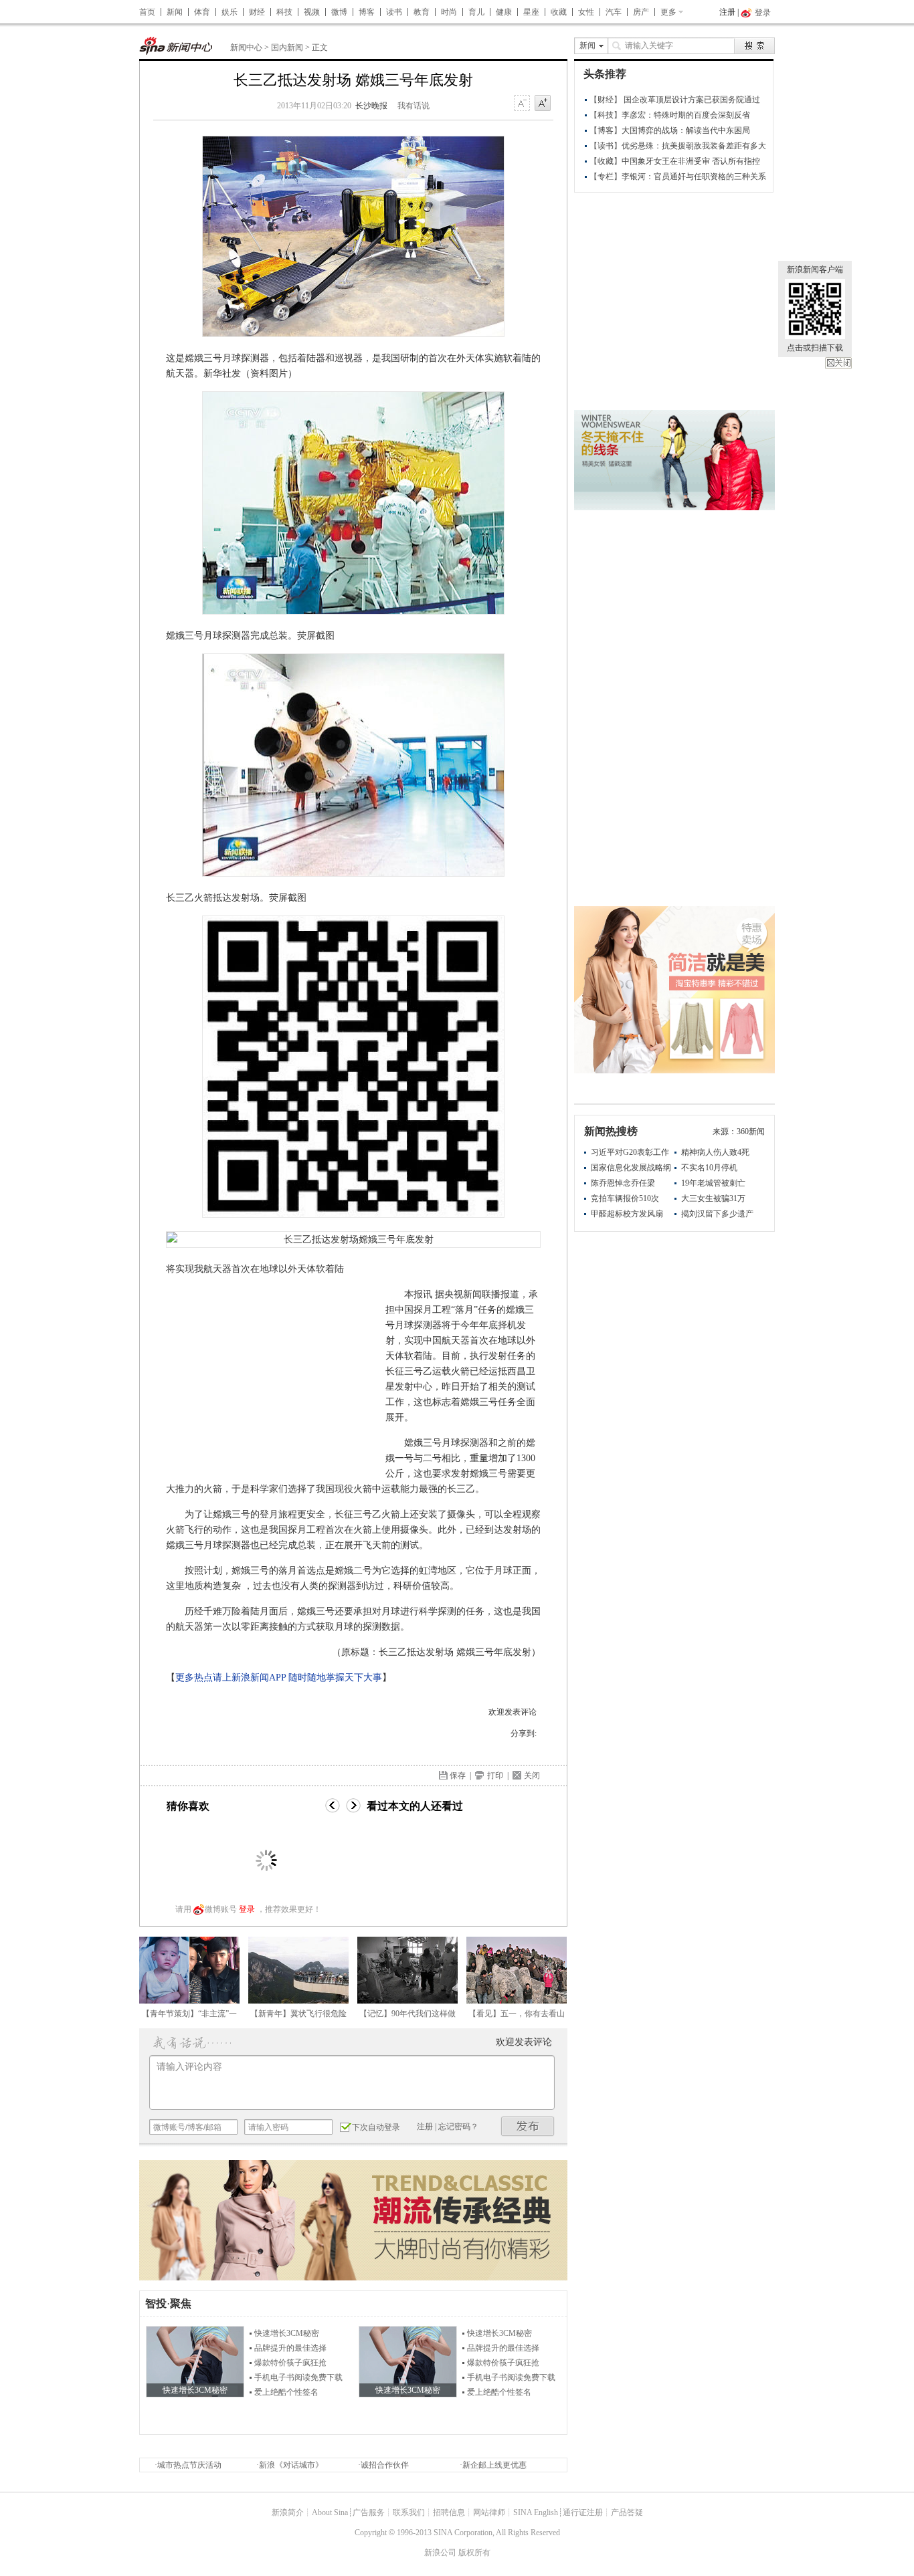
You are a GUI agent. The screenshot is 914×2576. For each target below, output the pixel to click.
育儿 (476, 12)
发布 (528, 2126)
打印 (495, 1776)
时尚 (449, 12)
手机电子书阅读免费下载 (298, 2377)
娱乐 (230, 12)
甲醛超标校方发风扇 (627, 1214)
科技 (284, 12)
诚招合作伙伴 (385, 2465)
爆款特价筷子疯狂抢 (290, 2363)
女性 (586, 12)
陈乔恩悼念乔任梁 (623, 1183)
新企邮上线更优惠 (494, 2465)
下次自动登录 (376, 2127)
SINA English (536, 2512)
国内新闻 (287, 47)
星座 (531, 12)
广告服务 (369, 2512)
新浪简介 (288, 2512)
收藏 (559, 12)
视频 (312, 12)
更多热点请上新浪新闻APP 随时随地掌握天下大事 (279, 1678)
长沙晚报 (371, 106)
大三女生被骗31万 (713, 1198)
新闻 (175, 12)
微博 (339, 12)
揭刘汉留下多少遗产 (717, 1214)
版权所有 (474, 2553)
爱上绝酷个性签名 (286, 2392)
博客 (367, 12)
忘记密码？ (458, 2127)
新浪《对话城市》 (291, 2465)
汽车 (614, 12)
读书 (394, 12)
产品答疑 (627, 2512)
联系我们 (409, 2512)
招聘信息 (449, 2512)
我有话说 (414, 106)
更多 (668, 12)
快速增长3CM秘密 (287, 2333)
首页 (147, 12)
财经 (257, 12)
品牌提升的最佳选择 (290, 2348)
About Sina (330, 2512)
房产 (641, 12)
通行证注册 (583, 2512)
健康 (504, 12)
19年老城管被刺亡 (713, 1183)
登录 (247, 1909)
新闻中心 (246, 47)
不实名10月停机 (709, 1168)
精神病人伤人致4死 (715, 1152)
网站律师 (489, 2512)
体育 (202, 12)
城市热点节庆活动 (189, 2465)
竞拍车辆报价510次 (625, 1198)
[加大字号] (543, 104)
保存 (458, 1776)
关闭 (838, 363)
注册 (727, 12)
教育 (422, 12)
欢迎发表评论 (513, 1712)
